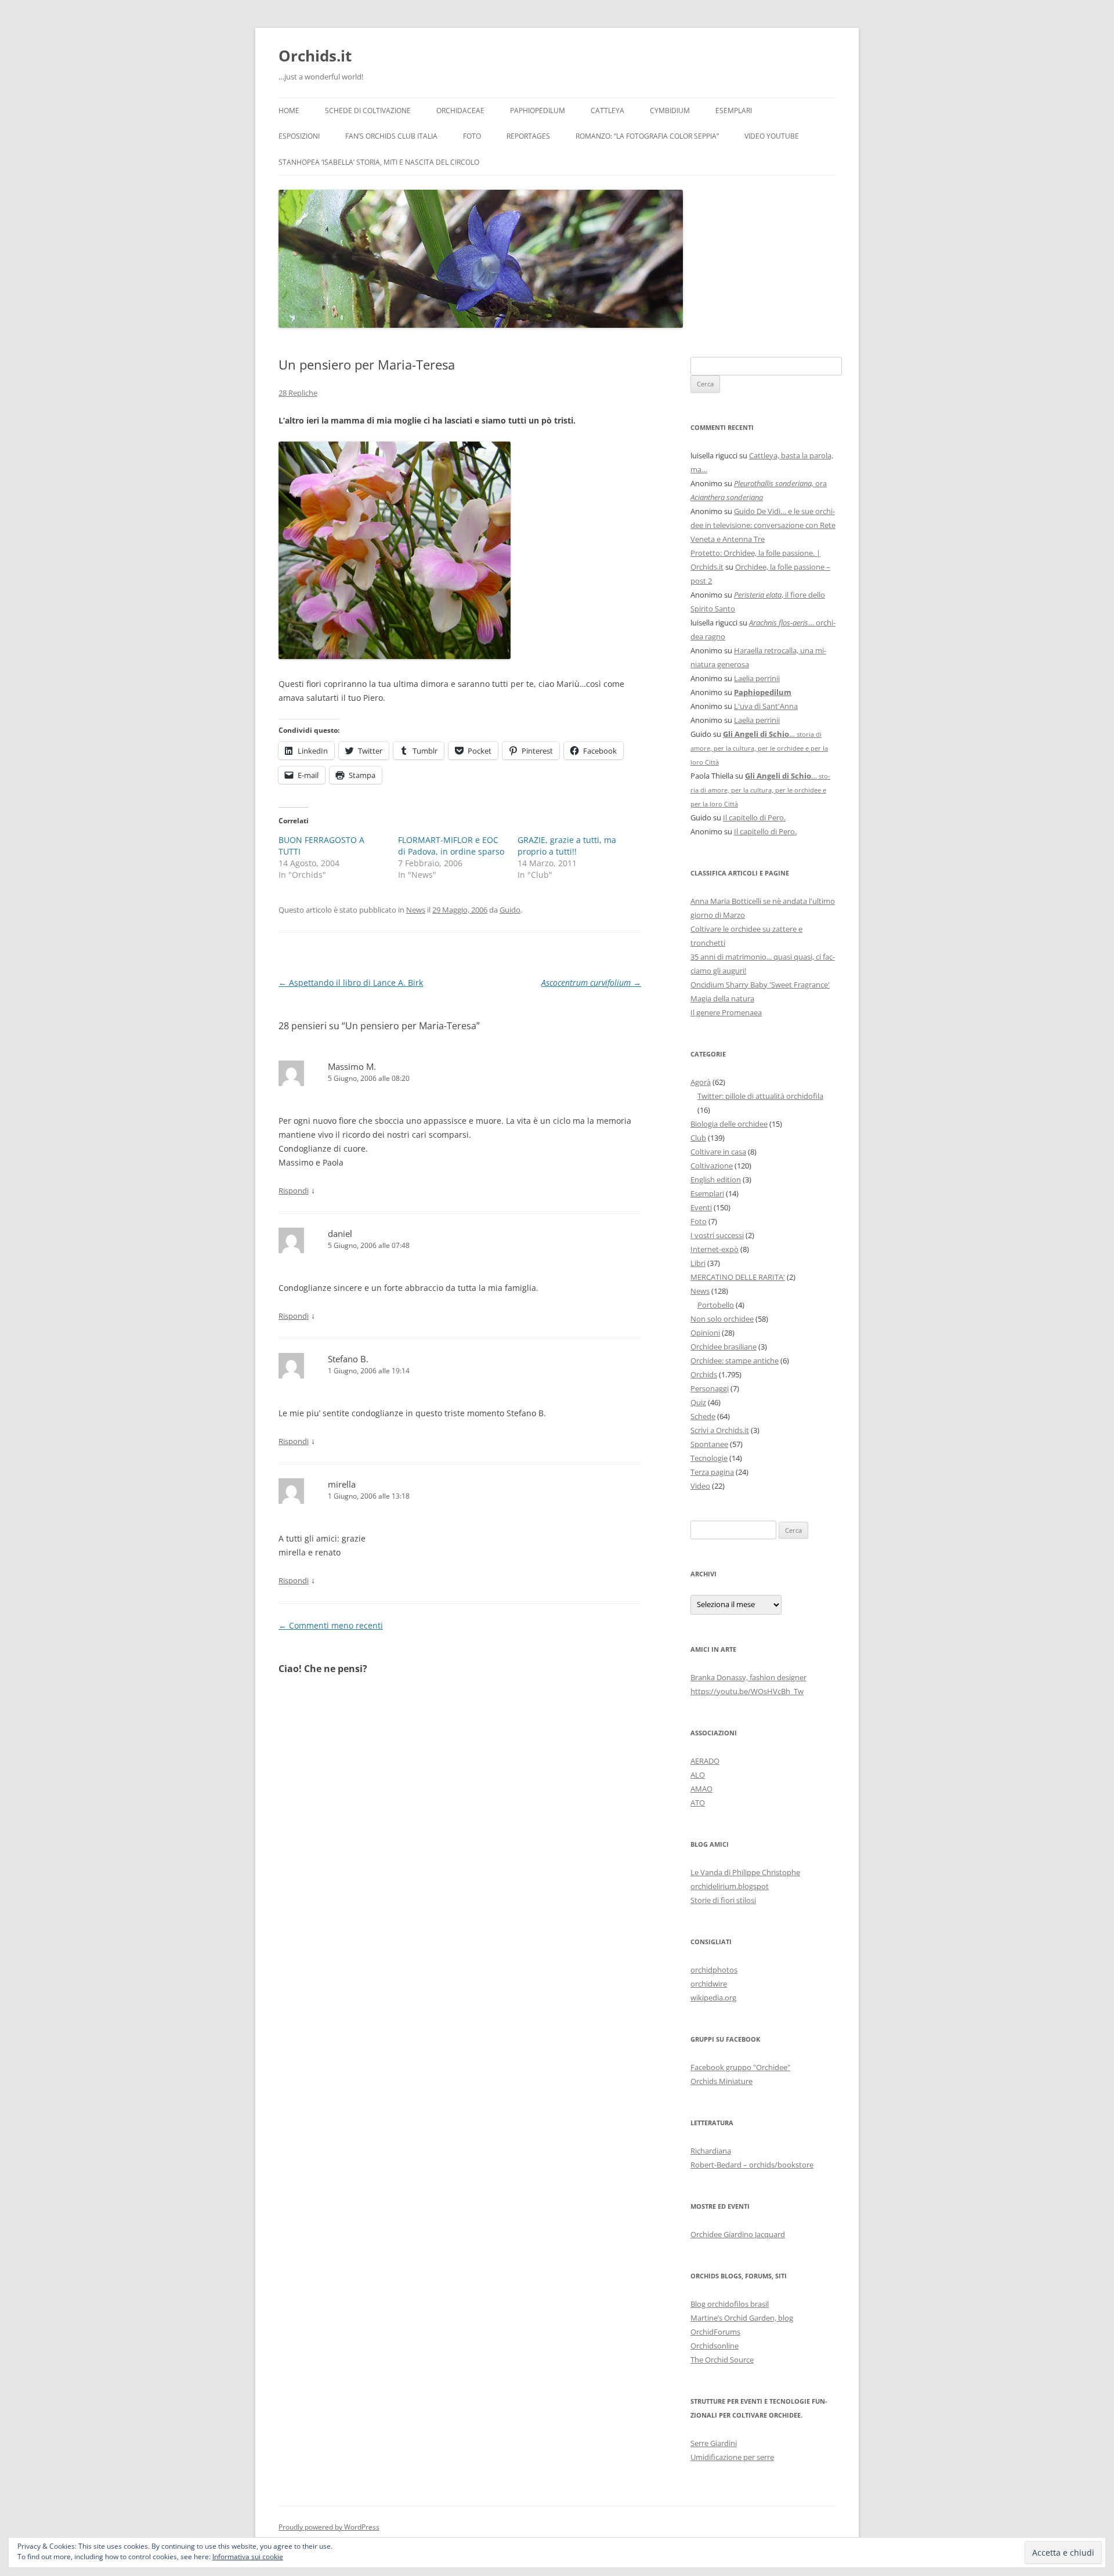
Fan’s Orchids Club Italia (391, 136)
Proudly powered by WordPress (329, 2527)
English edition (716, 1180)
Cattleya (607, 111)
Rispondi (294, 1191)
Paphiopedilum (538, 111)
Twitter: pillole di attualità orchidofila (760, 1096)
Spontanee (709, 1444)
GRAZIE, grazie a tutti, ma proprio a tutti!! (567, 846)
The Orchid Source (722, 2360)
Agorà (701, 1082)
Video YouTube (772, 136)
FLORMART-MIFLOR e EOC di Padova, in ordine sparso (451, 846)
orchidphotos (714, 1970)
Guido (510, 910)
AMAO (701, 1789)
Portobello (716, 1305)
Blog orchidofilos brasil (730, 2304)
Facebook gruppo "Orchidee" (740, 2067)
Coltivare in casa (718, 1152)
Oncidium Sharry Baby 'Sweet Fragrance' (760, 985)
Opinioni (705, 1333)
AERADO (705, 1761)
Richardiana (711, 2151)
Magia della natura (722, 998)
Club (698, 1138)
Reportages (528, 136)
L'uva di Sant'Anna (766, 706)
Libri (698, 1263)
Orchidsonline (715, 2346)
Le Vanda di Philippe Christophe (745, 1872)
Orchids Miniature (721, 2081)
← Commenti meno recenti (331, 1625)
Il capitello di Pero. (754, 817)
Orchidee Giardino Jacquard (738, 2234)
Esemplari (734, 111)
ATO (698, 1803)
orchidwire (709, 1984)
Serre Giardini (714, 2443)
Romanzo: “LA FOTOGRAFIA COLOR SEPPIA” (647, 136)
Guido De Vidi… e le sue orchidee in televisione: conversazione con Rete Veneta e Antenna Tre (763, 525)
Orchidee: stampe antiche (735, 1361)
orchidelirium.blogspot (730, 1886)
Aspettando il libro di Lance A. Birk (351, 983)
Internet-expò (715, 1249)
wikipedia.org (713, 1998)
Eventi (701, 1207)
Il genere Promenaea (726, 1012)
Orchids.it (315, 56)
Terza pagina (712, 1472)
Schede (703, 1416)
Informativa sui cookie (248, 2557)
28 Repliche (298, 393)
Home (289, 111)
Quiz (698, 1402)
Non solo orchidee (722, 1319)
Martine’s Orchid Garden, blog (742, 2318)
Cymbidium (670, 111)
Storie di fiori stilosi (723, 1900)
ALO (698, 1775)
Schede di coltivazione (368, 111)
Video (700, 1486)
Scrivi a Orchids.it (720, 1430)
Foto (472, 136)
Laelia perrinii (757, 678)
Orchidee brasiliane (724, 1347)
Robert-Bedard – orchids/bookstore (752, 2165)
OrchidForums (715, 2332)
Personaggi (710, 1388)
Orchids (704, 1374)
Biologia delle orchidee (729, 1124)
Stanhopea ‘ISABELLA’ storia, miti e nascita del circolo (379, 162)
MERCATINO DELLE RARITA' (738, 1277)
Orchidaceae (460, 111)
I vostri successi (717, 1235)
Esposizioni (299, 136)
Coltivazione (712, 1166)
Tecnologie (709, 1458)
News (416, 910)
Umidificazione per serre (732, 2457)
